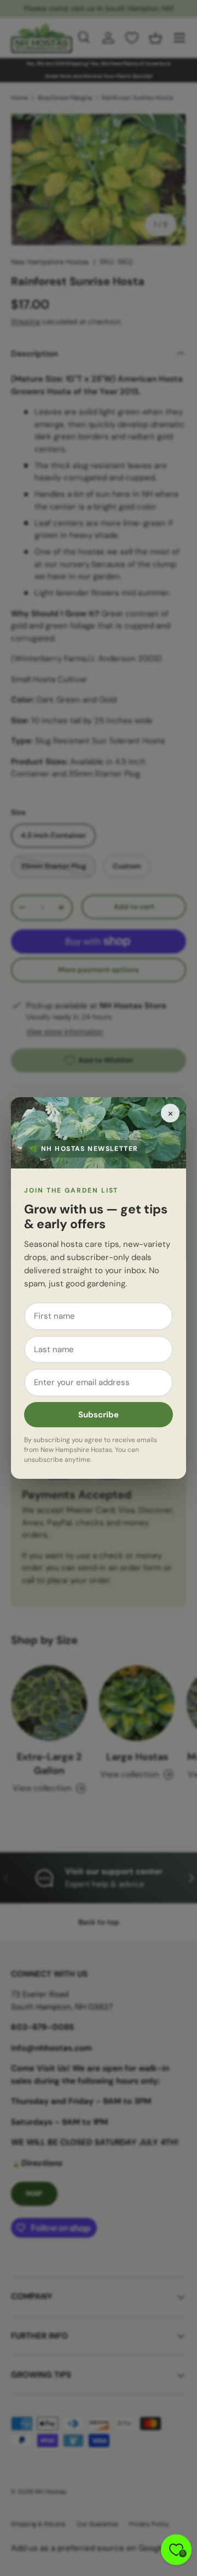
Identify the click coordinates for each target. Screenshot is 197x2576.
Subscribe (99, 1415)
